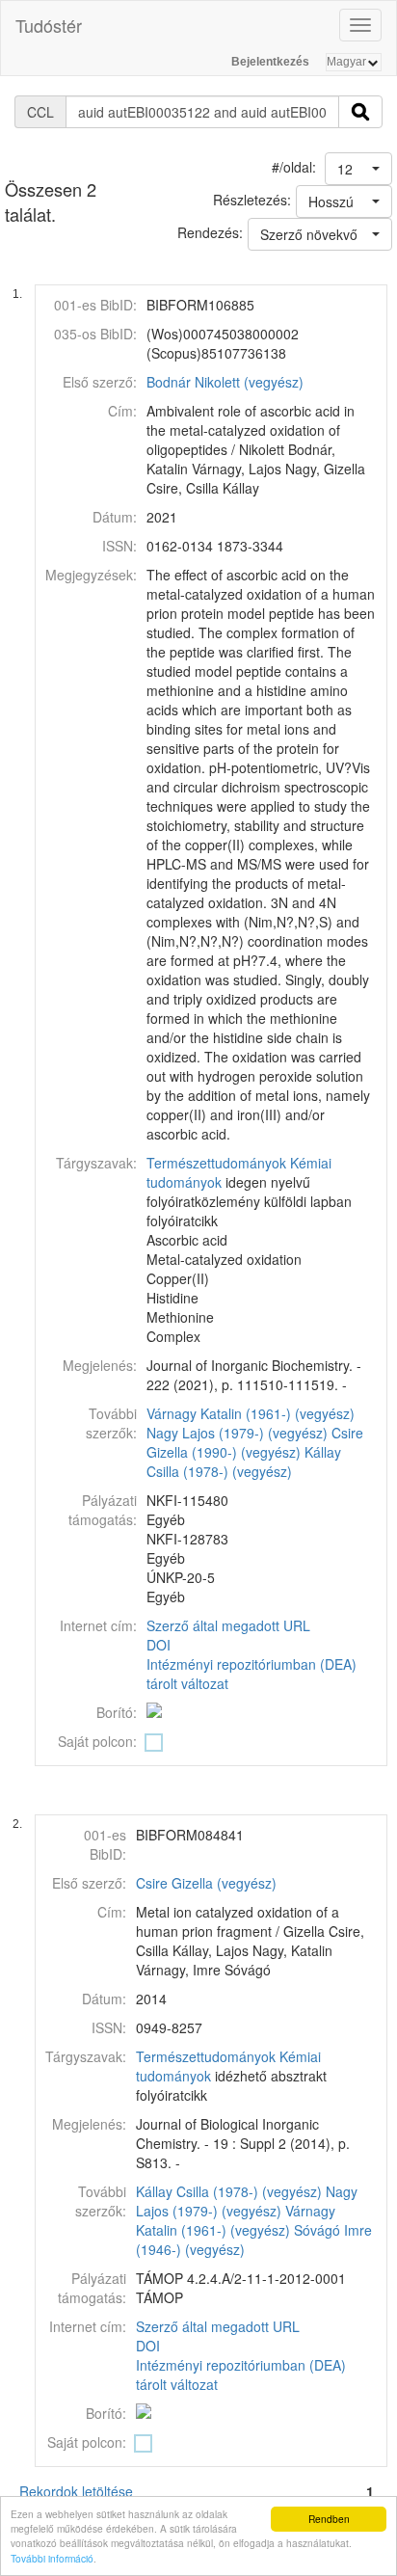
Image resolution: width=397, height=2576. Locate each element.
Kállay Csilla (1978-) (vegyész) (244, 1462)
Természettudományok (216, 1163)
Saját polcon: (97, 1741)
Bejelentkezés (270, 62)
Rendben (329, 2519)
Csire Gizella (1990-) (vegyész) (255, 1442)
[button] (358, 169)
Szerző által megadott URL (228, 1625)
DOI (159, 1645)
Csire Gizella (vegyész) (206, 1883)
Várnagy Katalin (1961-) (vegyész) (251, 1413)
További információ (52, 2558)
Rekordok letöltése (76, 2491)
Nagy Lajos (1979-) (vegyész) (237, 1433)
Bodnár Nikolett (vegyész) (225, 382)
